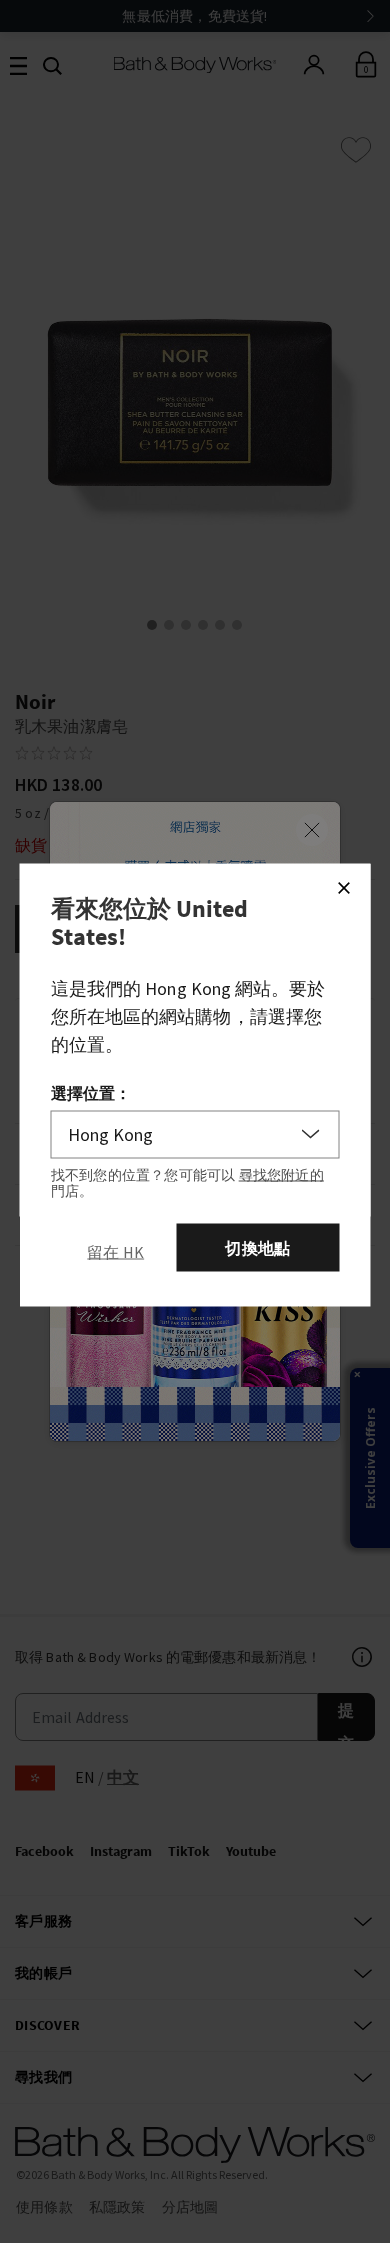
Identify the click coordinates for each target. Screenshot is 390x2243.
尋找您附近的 (281, 1174)
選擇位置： (91, 1092)
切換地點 (257, 1247)
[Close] (344, 887)
